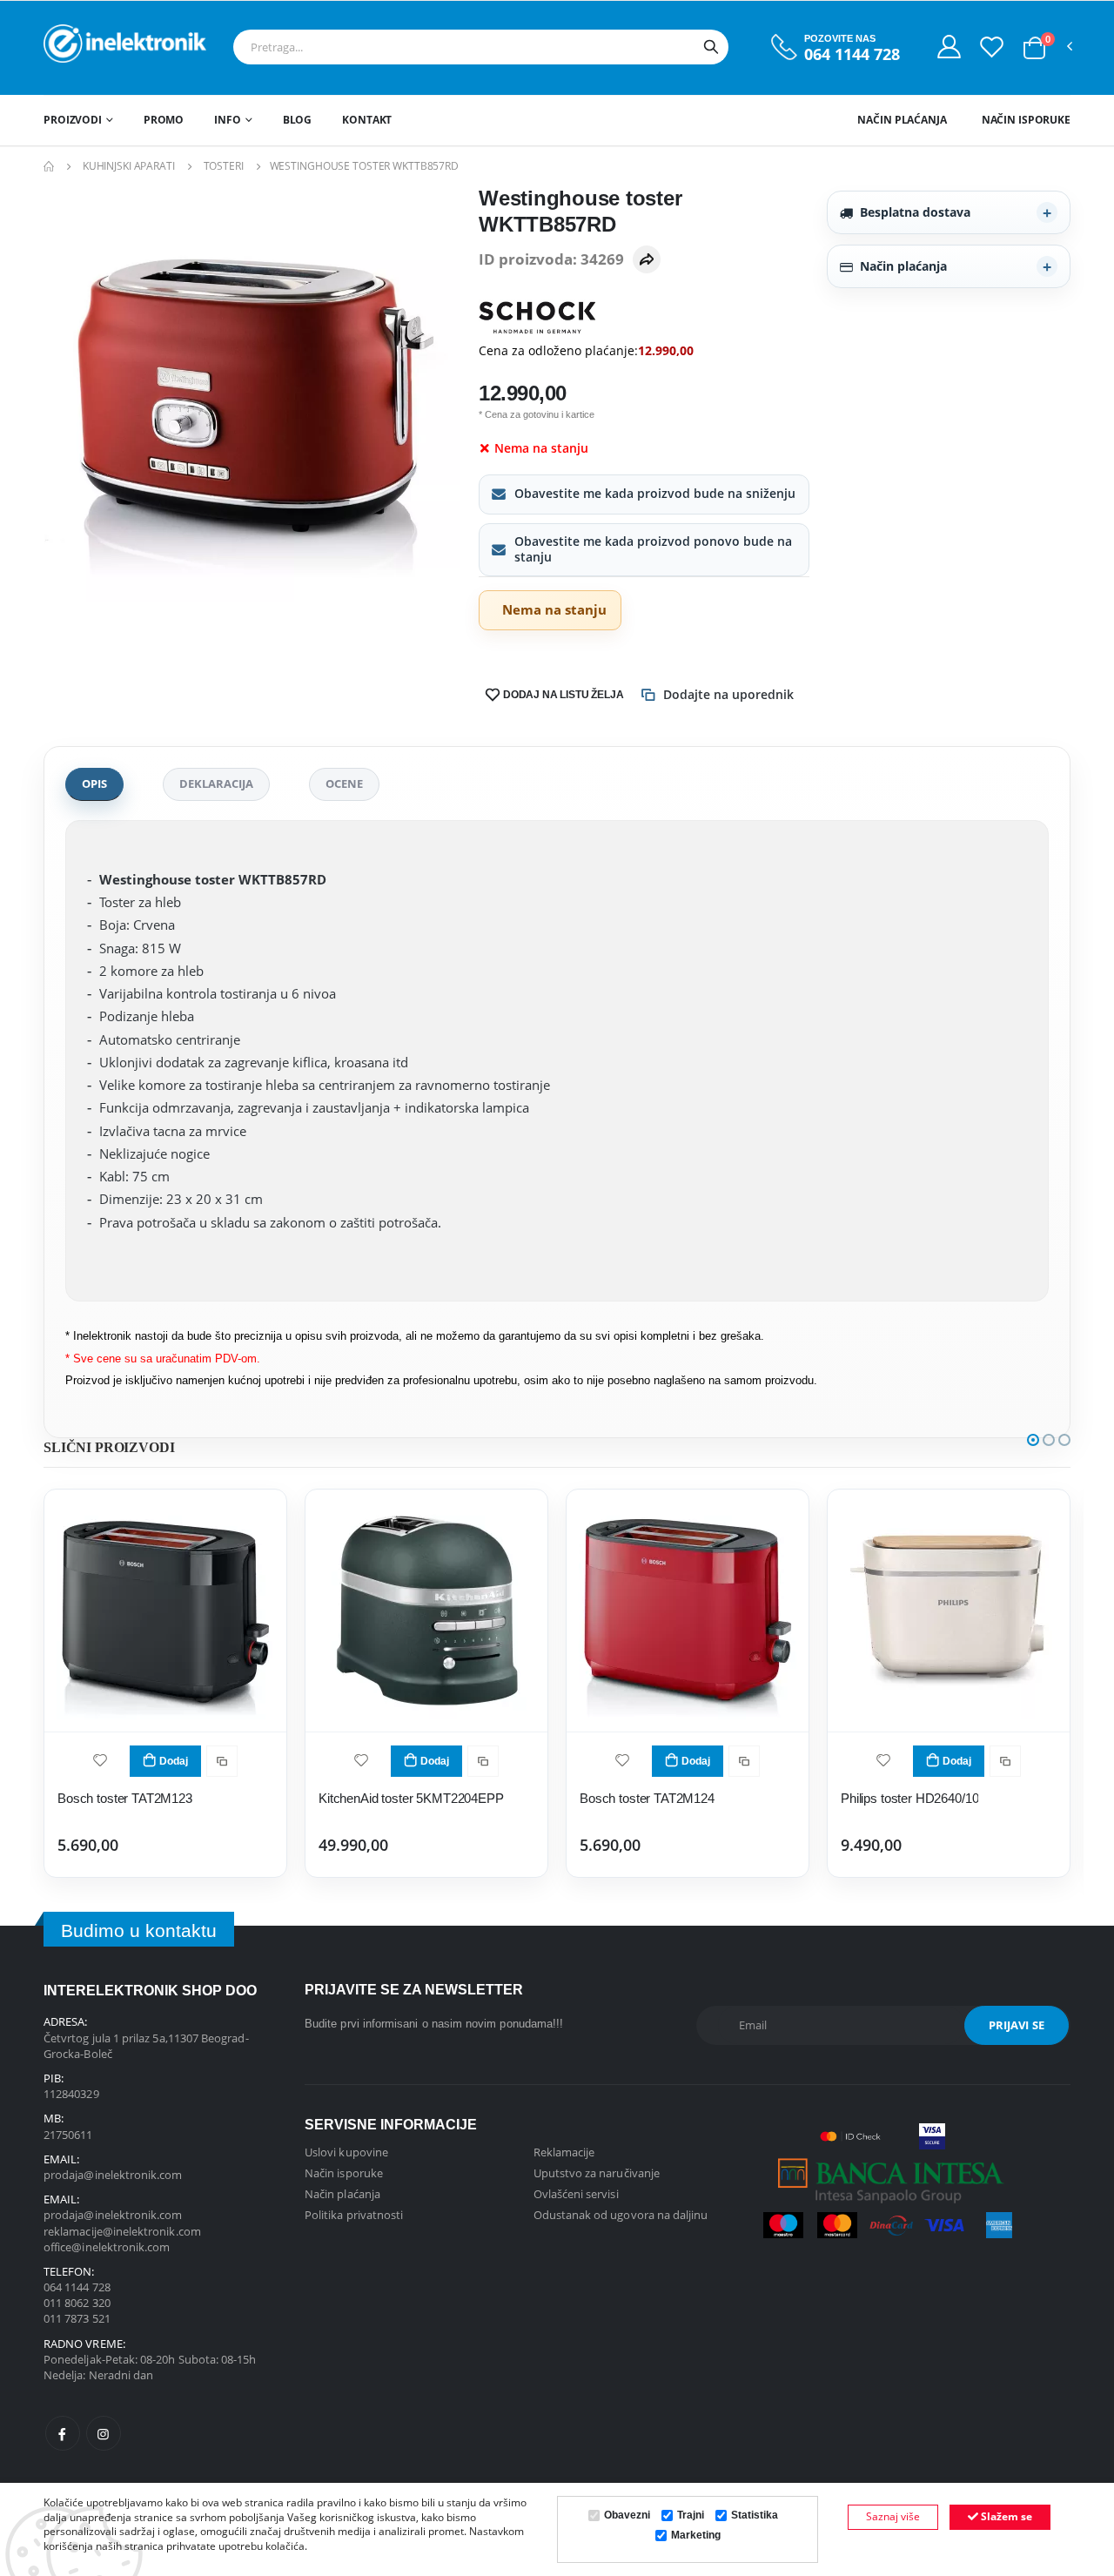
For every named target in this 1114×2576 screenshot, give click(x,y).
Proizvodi (73, 120)
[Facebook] (63, 2433)
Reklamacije (564, 2152)
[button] (1034, 48)
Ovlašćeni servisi (576, 2194)
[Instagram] (104, 2433)
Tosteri (224, 166)
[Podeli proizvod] (647, 259)
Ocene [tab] (344, 784)
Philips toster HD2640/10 (909, 1798)
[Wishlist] (992, 46)
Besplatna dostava (915, 212)
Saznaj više (893, 2516)
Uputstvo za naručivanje (597, 2173)
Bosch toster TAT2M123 (125, 1798)
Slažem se (1005, 2516)
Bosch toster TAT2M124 (647, 1798)
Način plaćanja (902, 120)
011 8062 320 (77, 2303)
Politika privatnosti (354, 2215)
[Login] (949, 46)
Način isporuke (1026, 120)
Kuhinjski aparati (129, 166)
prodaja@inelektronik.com (113, 2175)
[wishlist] (100, 1759)
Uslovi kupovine (346, 2152)
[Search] (711, 47)
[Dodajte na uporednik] (222, 1761)
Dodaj (174, 1761)
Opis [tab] (94, 784)
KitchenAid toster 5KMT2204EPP (411, 1798)
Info (228, 120)
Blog (298, 120)
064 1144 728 (852, 54)
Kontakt (367, 120)
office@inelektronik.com (107, 2247)
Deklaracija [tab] (216, 784)
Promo (164, 120)
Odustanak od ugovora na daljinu (621, 2215)
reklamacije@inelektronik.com (122, 2231)
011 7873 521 (77, 2318)
